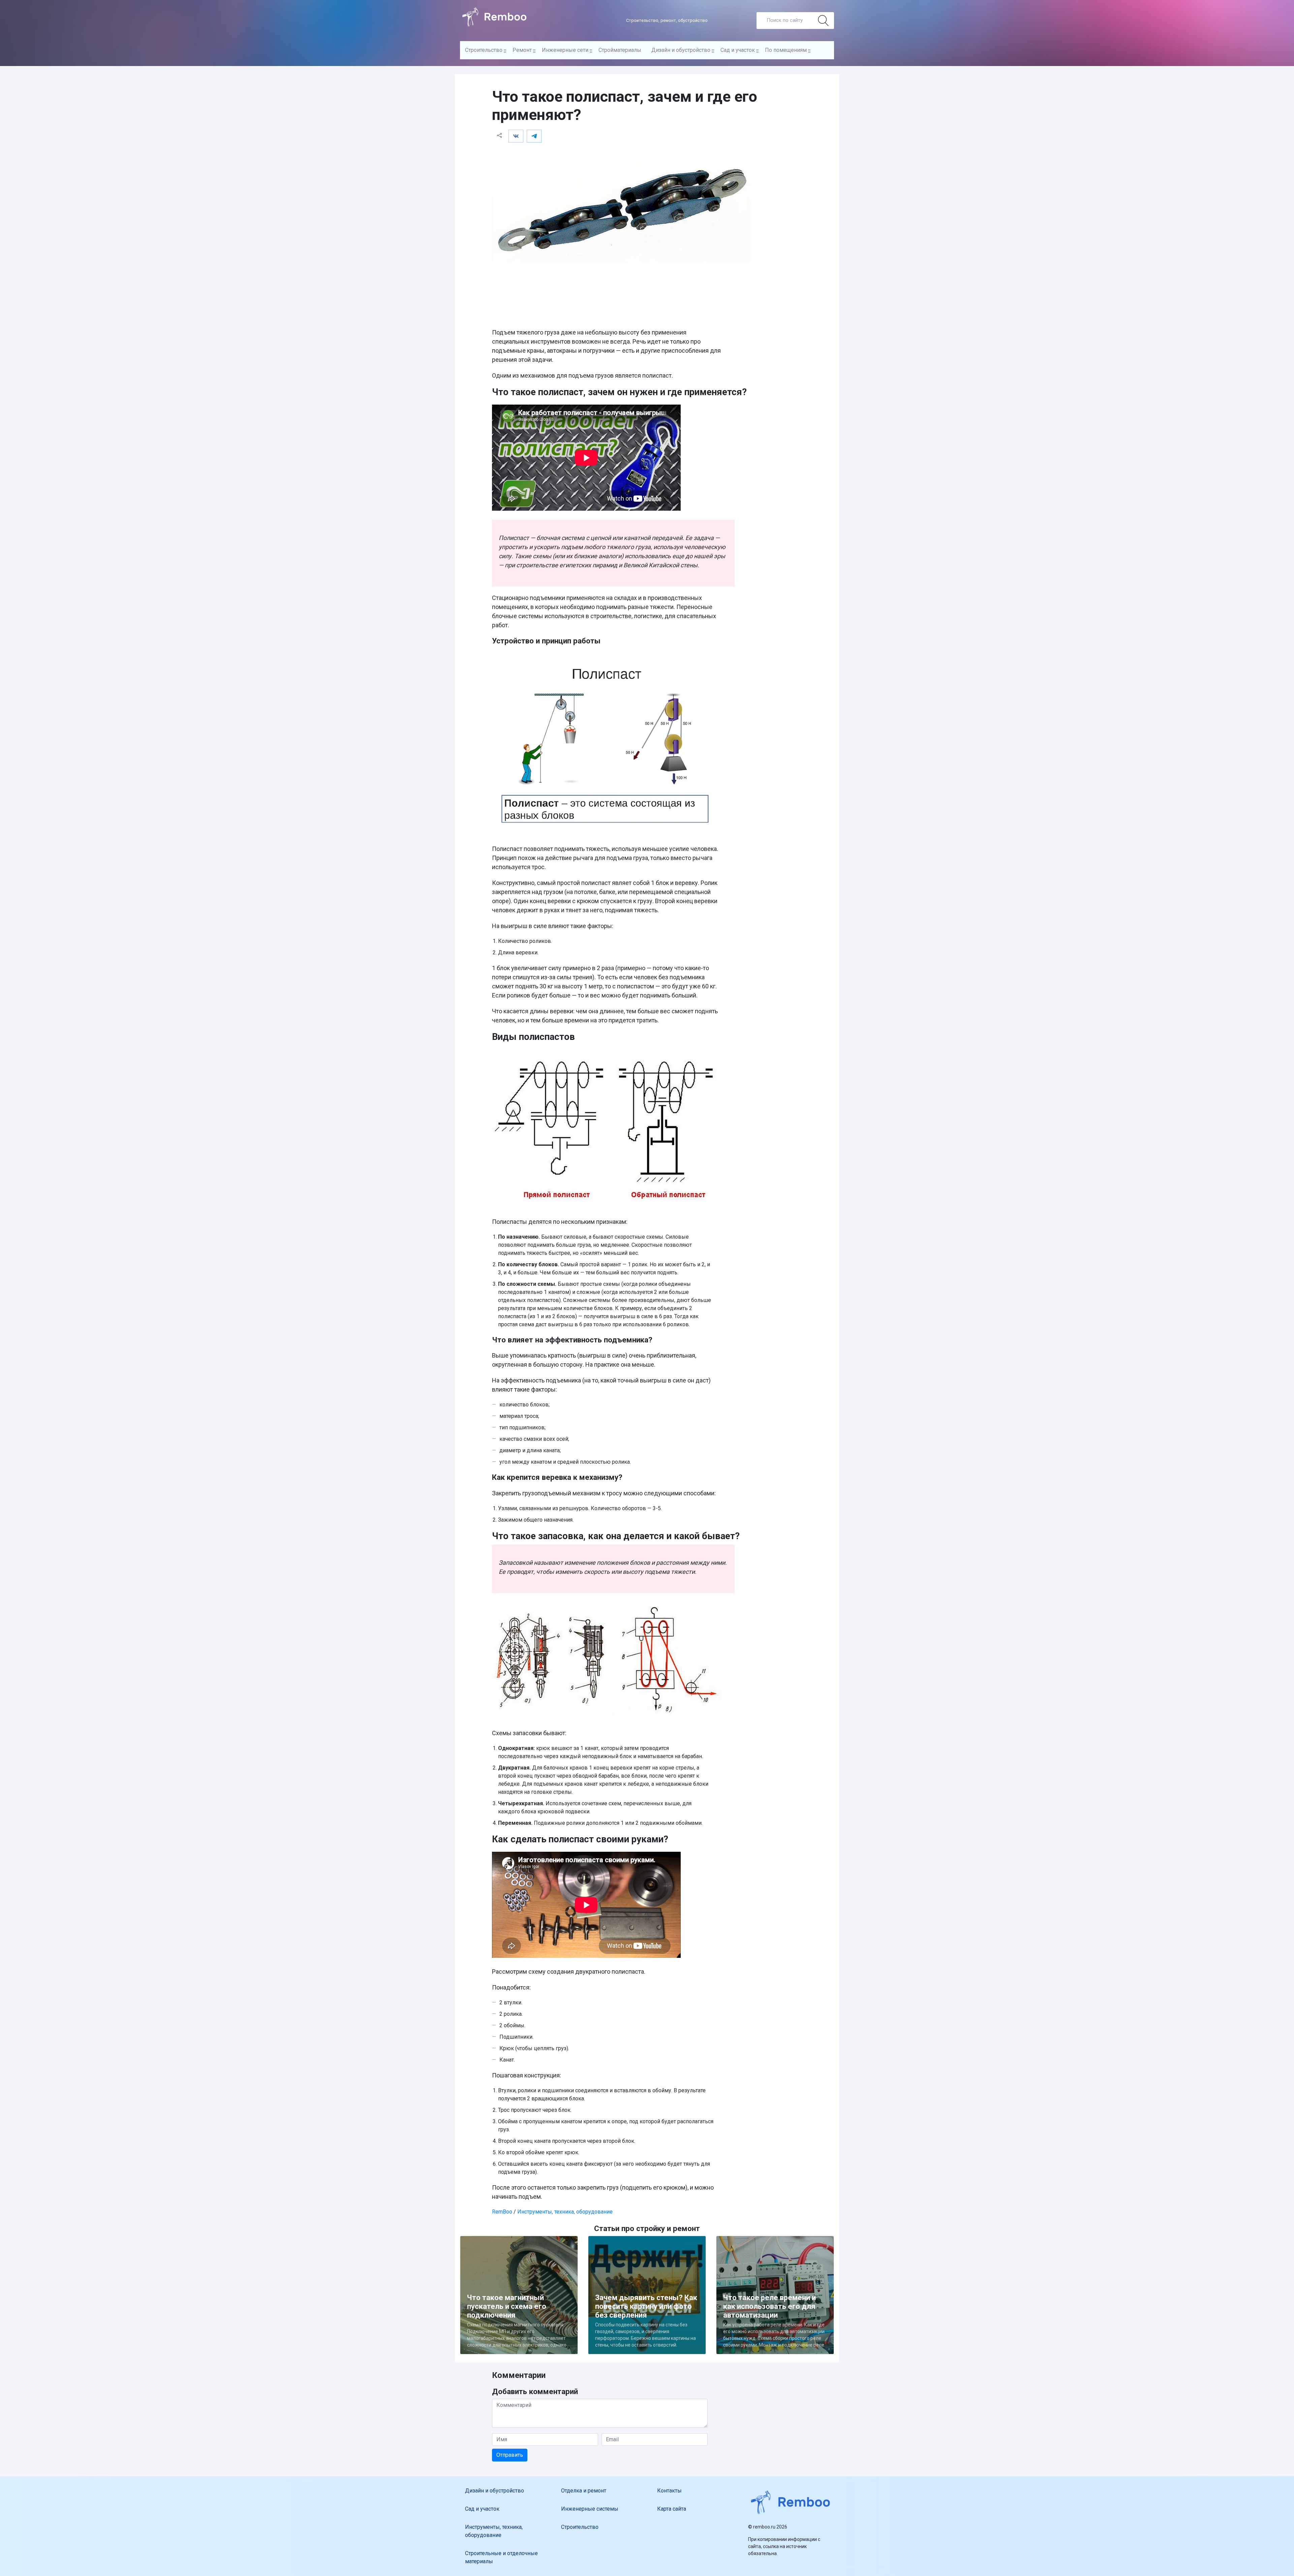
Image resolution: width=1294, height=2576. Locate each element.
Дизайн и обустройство (681, 50)
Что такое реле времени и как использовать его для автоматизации (769, 2306)
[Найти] (823, 21)
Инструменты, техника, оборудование (565, 2212)
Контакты (669, 2491)
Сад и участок (738, 50)
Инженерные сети (565, 50)
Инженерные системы (590, 2509)
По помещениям (786, 50)
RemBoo (502, 2212)
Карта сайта (672, 2509)
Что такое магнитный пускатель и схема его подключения (507, 2306)
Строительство (484, 50)
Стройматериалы (620, 50)
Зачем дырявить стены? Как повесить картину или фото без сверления (646, 2306)
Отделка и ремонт (584, 2491)
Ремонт (522, 50)
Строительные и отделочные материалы (501, 2557)
